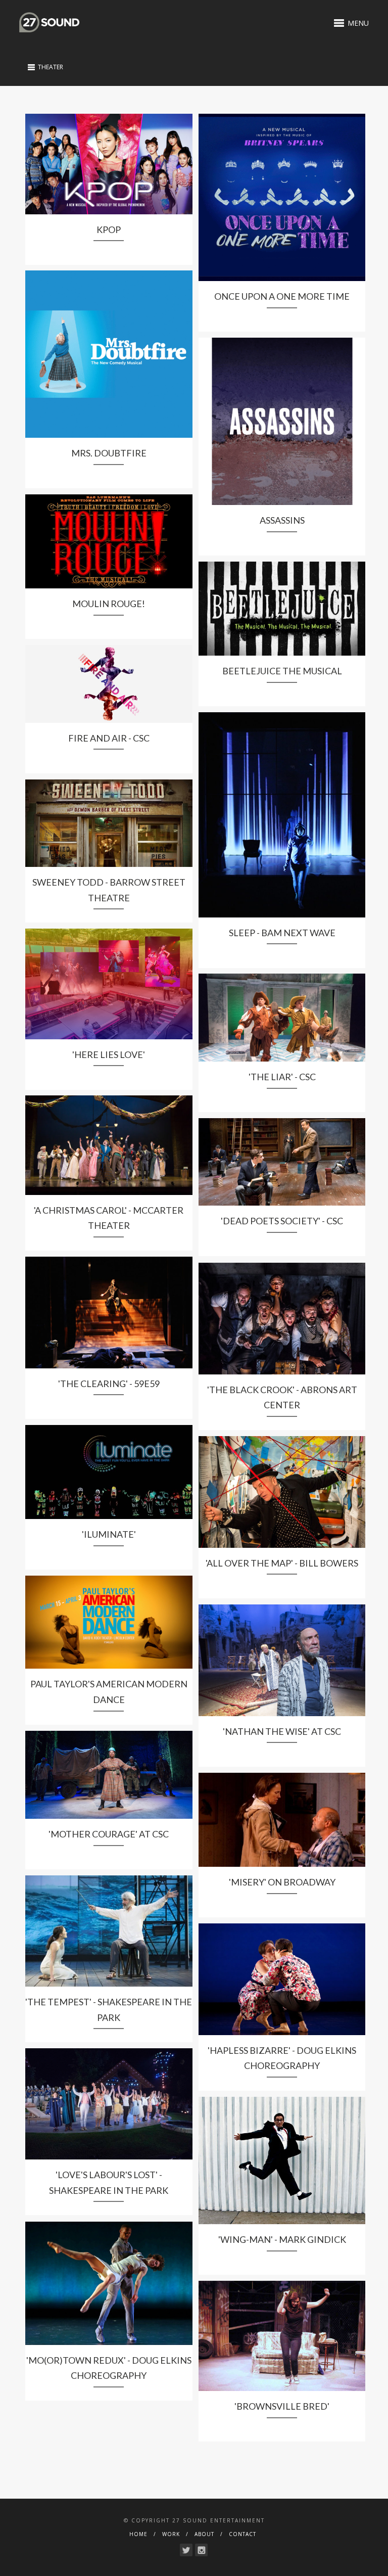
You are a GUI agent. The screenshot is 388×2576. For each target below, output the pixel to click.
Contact (243, 2534)
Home (138, 2534)
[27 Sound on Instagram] (201, 2550)
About (204, 2534)
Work (171, 2534)
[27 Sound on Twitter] (186, 2550)
